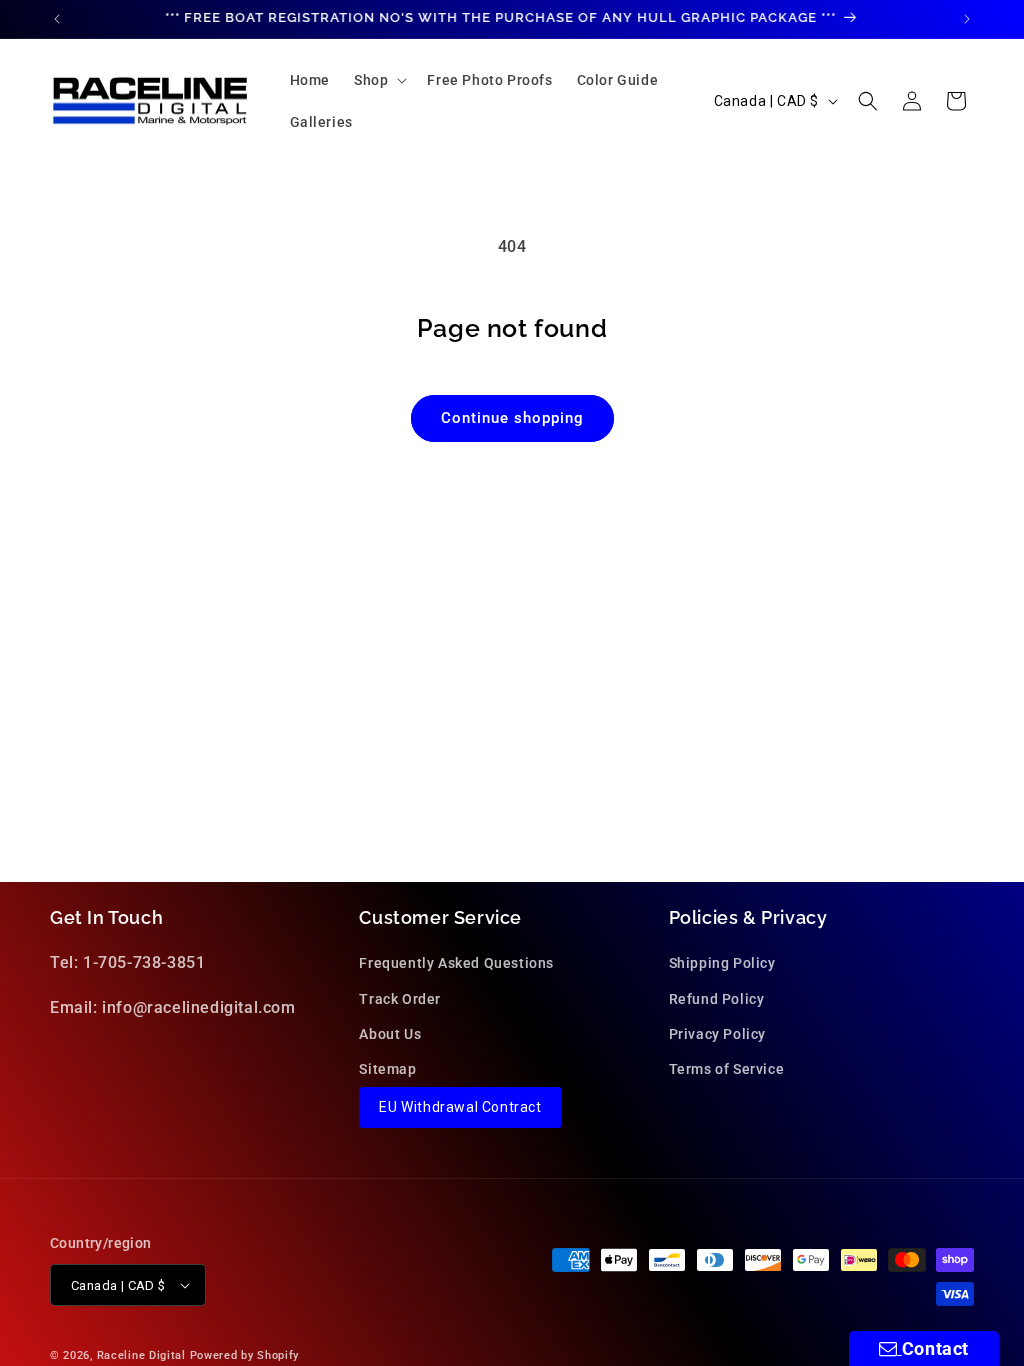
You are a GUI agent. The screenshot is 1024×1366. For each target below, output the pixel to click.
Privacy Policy (717, 1034)
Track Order (400, 999)
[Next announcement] (967, 19)
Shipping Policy (722, 963)
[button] (378, 80)
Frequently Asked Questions (456, 963)
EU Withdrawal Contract (460, 1107)
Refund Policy (717, 999)
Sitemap (387, 1069)
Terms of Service (727, 1069)
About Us (390, 1034)
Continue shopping (512, 418)
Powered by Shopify (245, 1355)
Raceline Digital (141, 1355)
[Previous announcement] (57, 19)
